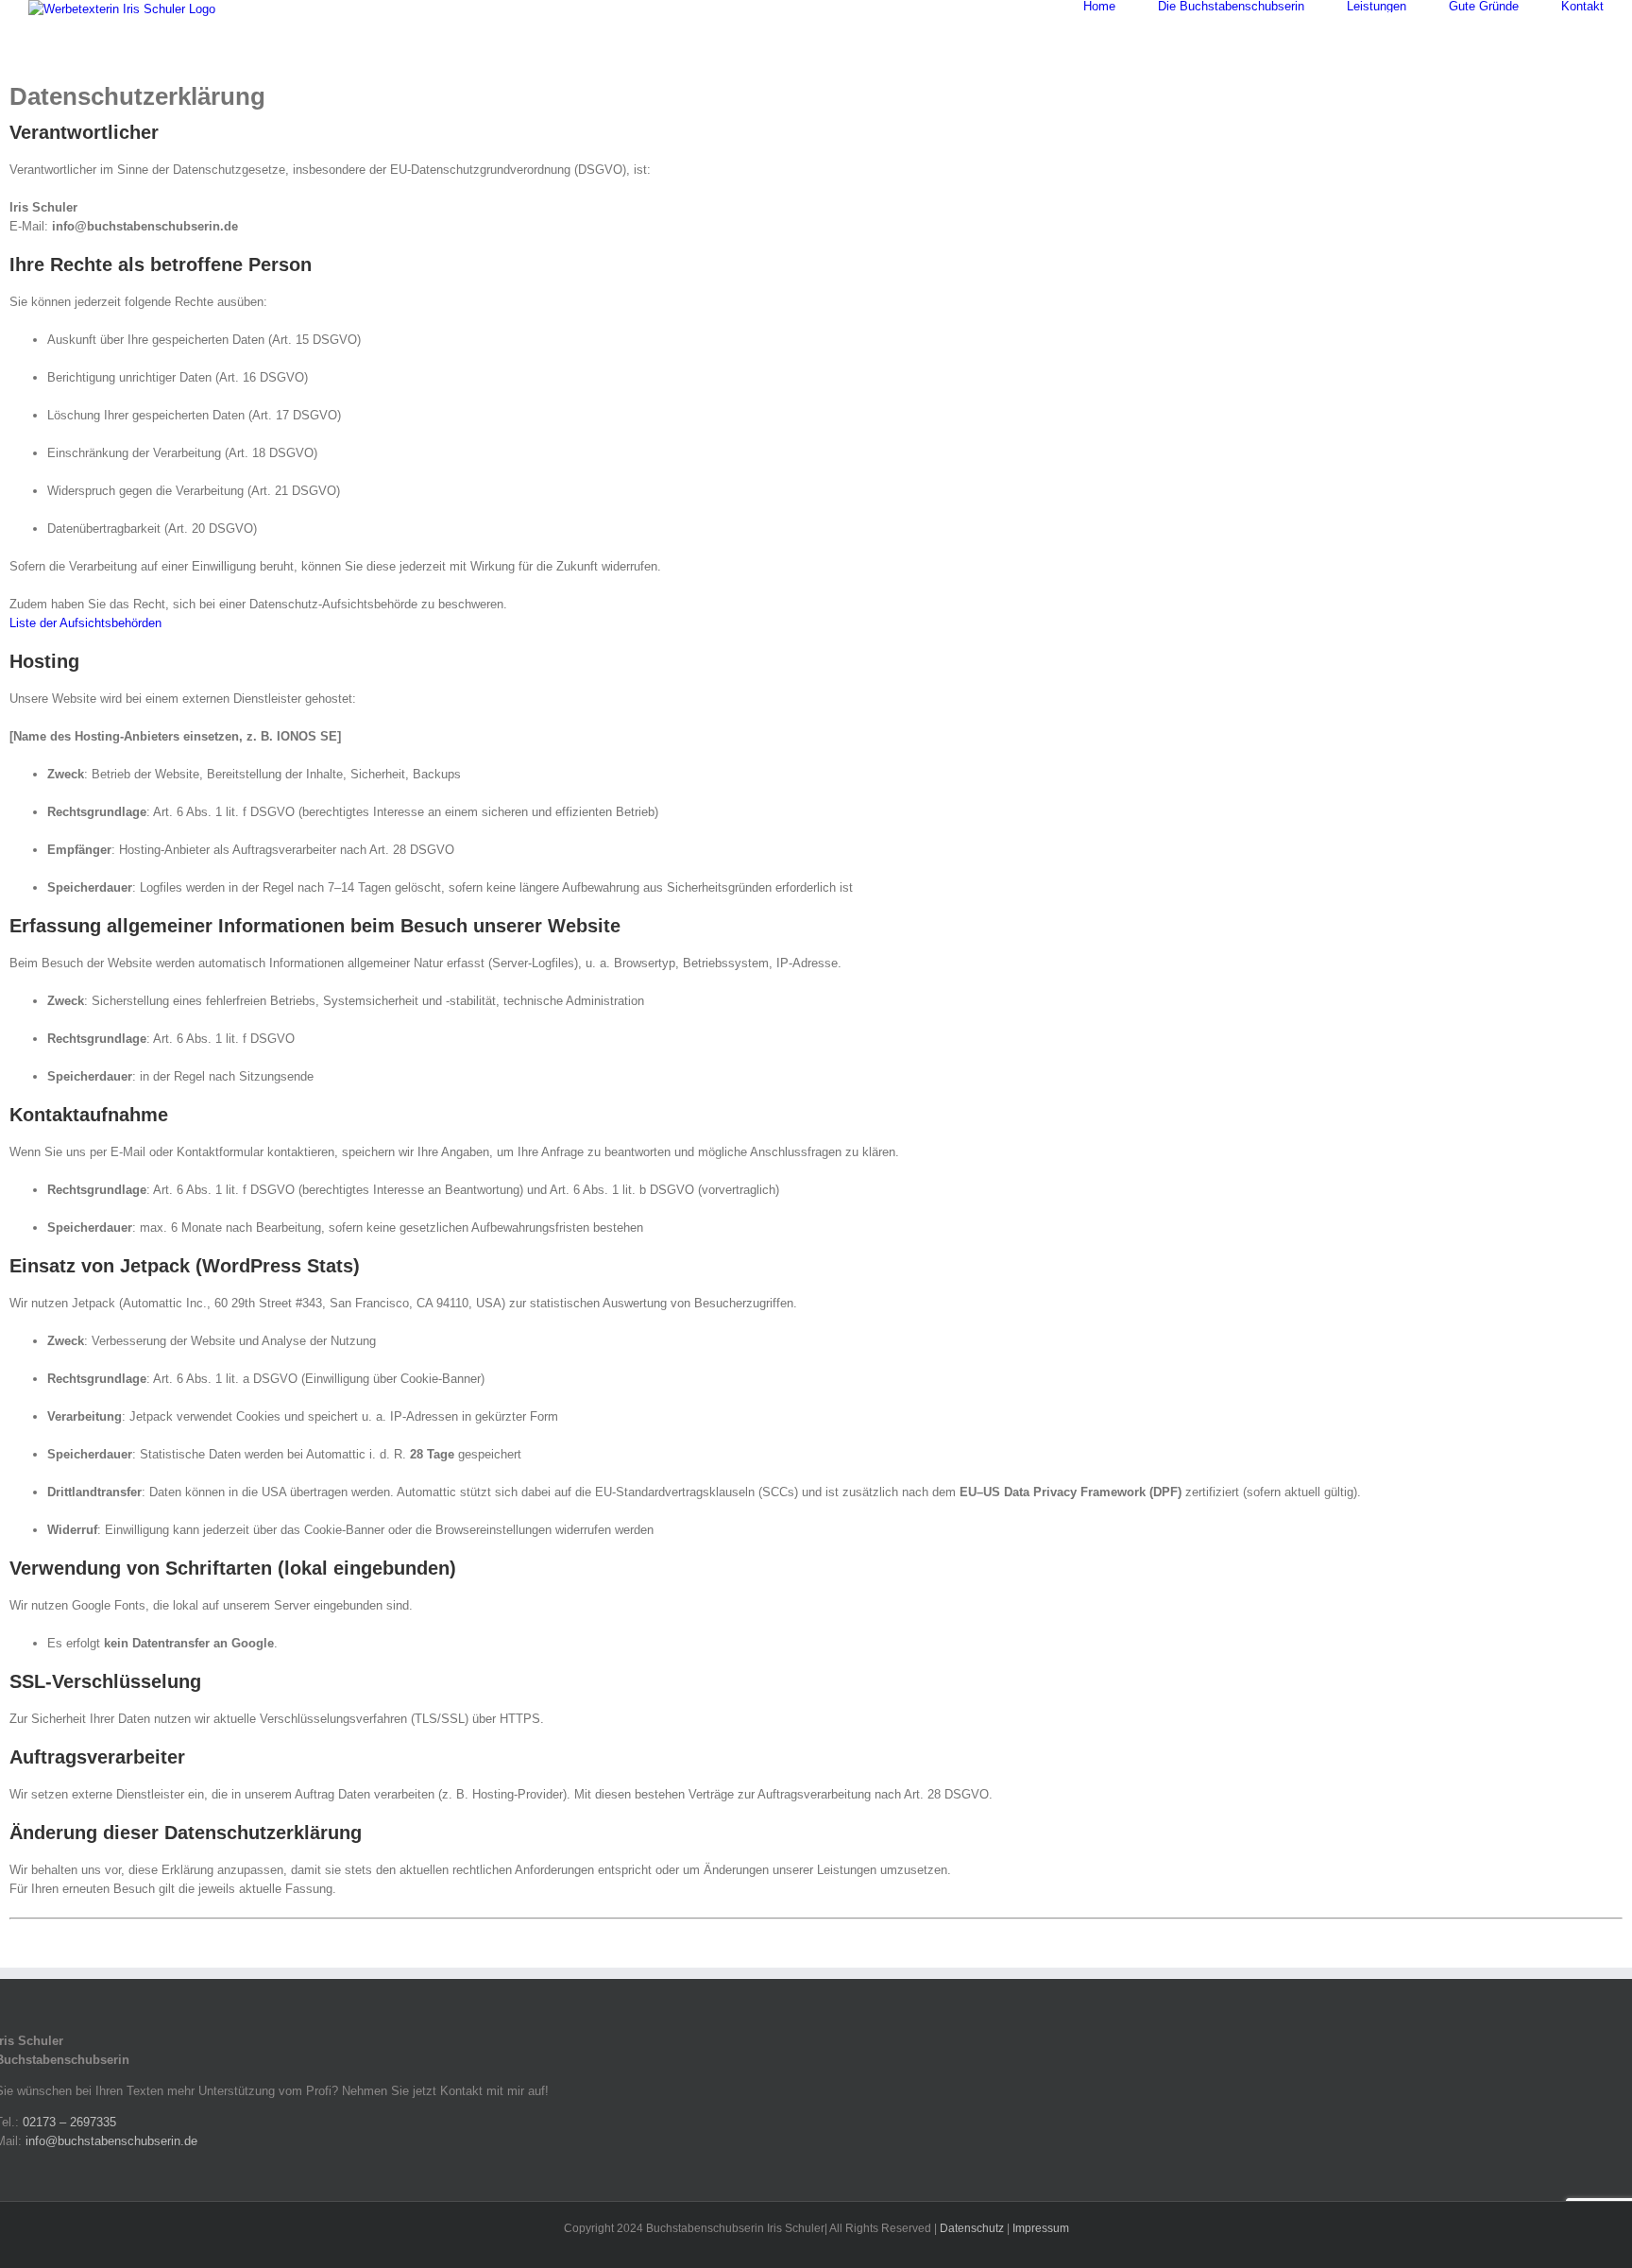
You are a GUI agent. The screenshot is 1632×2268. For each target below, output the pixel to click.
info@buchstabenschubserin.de (111, 2141)
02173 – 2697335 (69, 2122)
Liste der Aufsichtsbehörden (85, 623)
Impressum (1041, 2228)
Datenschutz (972, 2228)
